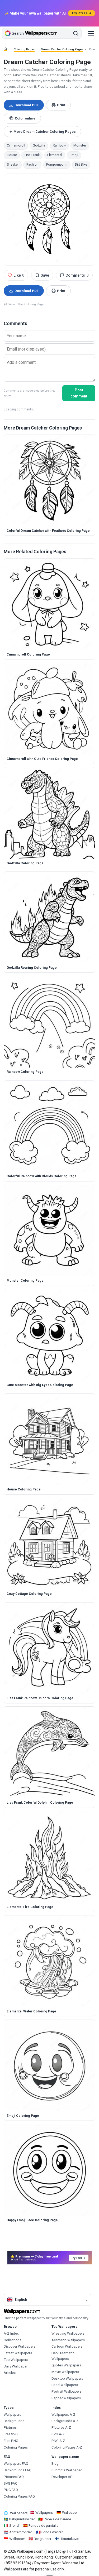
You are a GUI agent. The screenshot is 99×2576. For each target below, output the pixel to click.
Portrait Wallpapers (67, 2391)
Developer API (62, 2477)
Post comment (79, 393)
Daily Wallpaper (16, 2366)
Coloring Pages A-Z (67, 2447)
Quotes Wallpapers (66, 2365)
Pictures (10, 2427)
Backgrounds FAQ (18, 2470)
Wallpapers (12, 2415)
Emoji (74, 155)
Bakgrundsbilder (22, 2519)
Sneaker (13, 165)
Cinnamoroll (16, 145)
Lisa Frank (32, 155)
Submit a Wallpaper (67, 2470)
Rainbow (59, 145)
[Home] (5, 49)
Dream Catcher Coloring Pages (62, 49)
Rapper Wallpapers (66, 2398)
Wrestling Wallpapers (68, 2333)
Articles (10, 2373)
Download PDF (27, 105)
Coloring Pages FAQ (19, 2496)
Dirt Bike (81, 165)
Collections (13, 2340)
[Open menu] (91, 33)
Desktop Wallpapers (67, 2378)
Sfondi (14, 2526)
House (12, 155)
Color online (25, 118)
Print (61, 105)
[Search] (76, 33)
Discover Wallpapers (20, 2346)
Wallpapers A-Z (63, 2415)
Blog (55, 2464)
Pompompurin (57, 165)
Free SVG (11, 2434)
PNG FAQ (11, 2490)
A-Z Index (11, 2333)
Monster (80, 145)
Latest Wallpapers (18, 2353)
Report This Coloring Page (26, 304)
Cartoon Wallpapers (67, 2346)
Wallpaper (70, 2513)
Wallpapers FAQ (16, 2464)
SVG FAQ (11, 2483)
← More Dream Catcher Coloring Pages (43, 132)
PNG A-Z (58, 2441)
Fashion (32, 165)
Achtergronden (21, 2532)
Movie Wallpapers (65, 2372)
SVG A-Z (58, 2434)
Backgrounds (14, 2421)
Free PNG (11, 2441)
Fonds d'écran (52, 2532)
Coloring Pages (24, 49)
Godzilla (39, 145)
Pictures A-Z (61, 2427)
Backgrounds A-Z (65, 2421)
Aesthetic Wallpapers (68, 2340)
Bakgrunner (43, 2539)
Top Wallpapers (16, 2360)
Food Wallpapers (65, 2385)
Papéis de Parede (57, 2519)
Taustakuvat (70, 2539)
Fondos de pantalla (43, 2526)
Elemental (55, 155)
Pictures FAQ (14, 2477)
